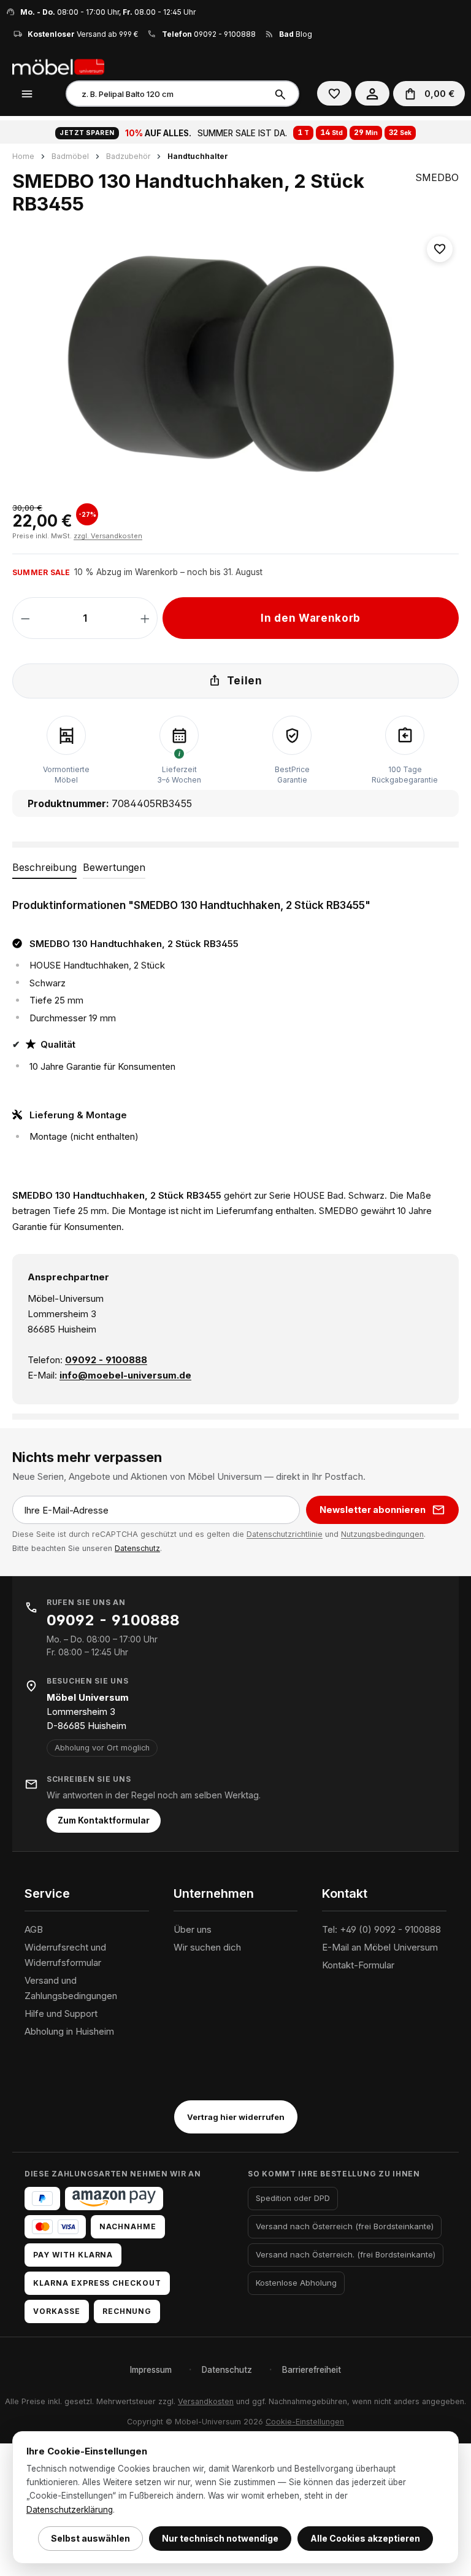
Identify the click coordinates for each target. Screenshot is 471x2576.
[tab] (44, 868)
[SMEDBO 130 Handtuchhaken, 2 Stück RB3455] (235, 362)
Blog (296, 34)
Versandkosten (206, 2401)
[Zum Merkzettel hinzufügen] (440, 249)
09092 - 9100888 (225, 34)
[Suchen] (282, 94)
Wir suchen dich (207, 1947)
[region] (235, 362)
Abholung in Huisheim (69, 2031)
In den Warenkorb (311, 618)
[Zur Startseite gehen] (74, 66)
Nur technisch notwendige (220, 2538)
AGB (34, 1929)
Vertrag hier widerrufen (236, 2117)
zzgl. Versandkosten (108, 536)
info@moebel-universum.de (125, 1375)
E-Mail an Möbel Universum (380, 1947)
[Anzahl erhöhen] (145, 618)
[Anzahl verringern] (25, 618)
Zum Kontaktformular (104, 1820)
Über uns (193, 1929)
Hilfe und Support (61, 2013)
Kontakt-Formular (358, 1965)
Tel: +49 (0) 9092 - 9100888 (381, 1929)
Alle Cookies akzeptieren (365, 2538)
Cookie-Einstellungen (305, 2422)
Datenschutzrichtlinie (285, 1534)
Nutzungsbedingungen (382, 1534)
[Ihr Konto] (372, 93)
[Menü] (27, 93)
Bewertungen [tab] (114, 867)
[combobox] (167, 94)
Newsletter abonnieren (373, 1510)
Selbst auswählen (90, 2538)
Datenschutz (137, 1548)
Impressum (151, 2370)
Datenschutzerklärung (70, 2510)
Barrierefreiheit (312, 2370)
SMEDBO (437, 177)
